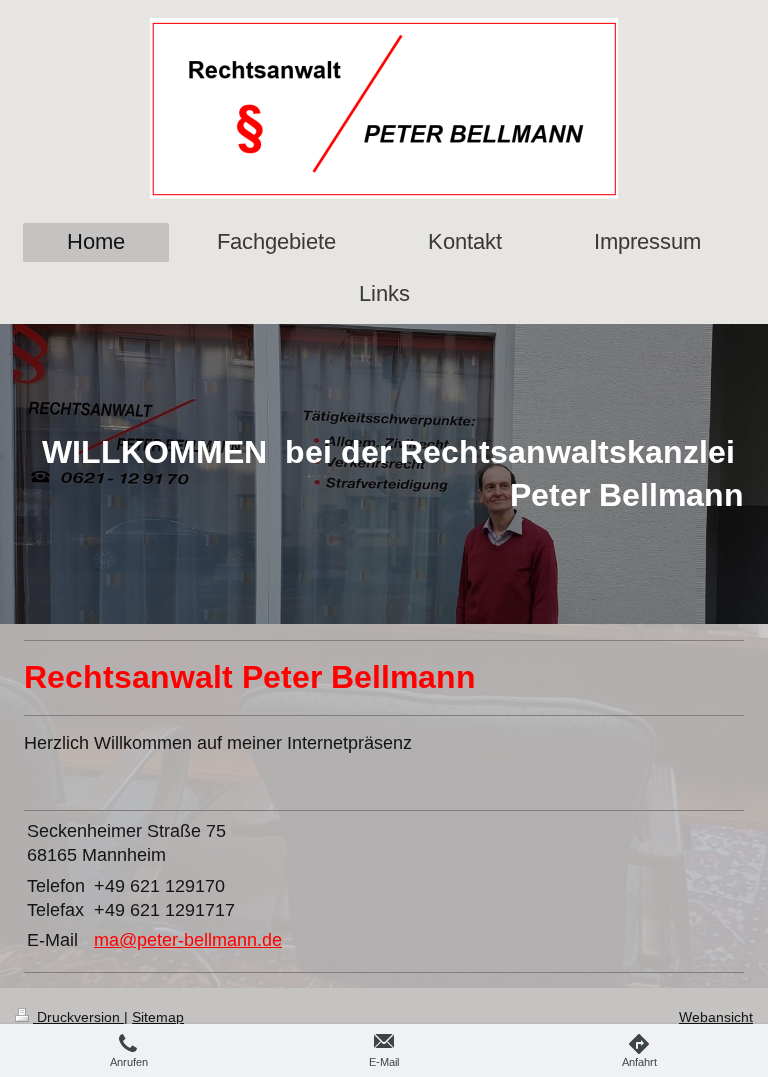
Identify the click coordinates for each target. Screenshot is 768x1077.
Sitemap (158, 1017)
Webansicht (716, 1017)
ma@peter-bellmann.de (188, 940)
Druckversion (78, 1017)
